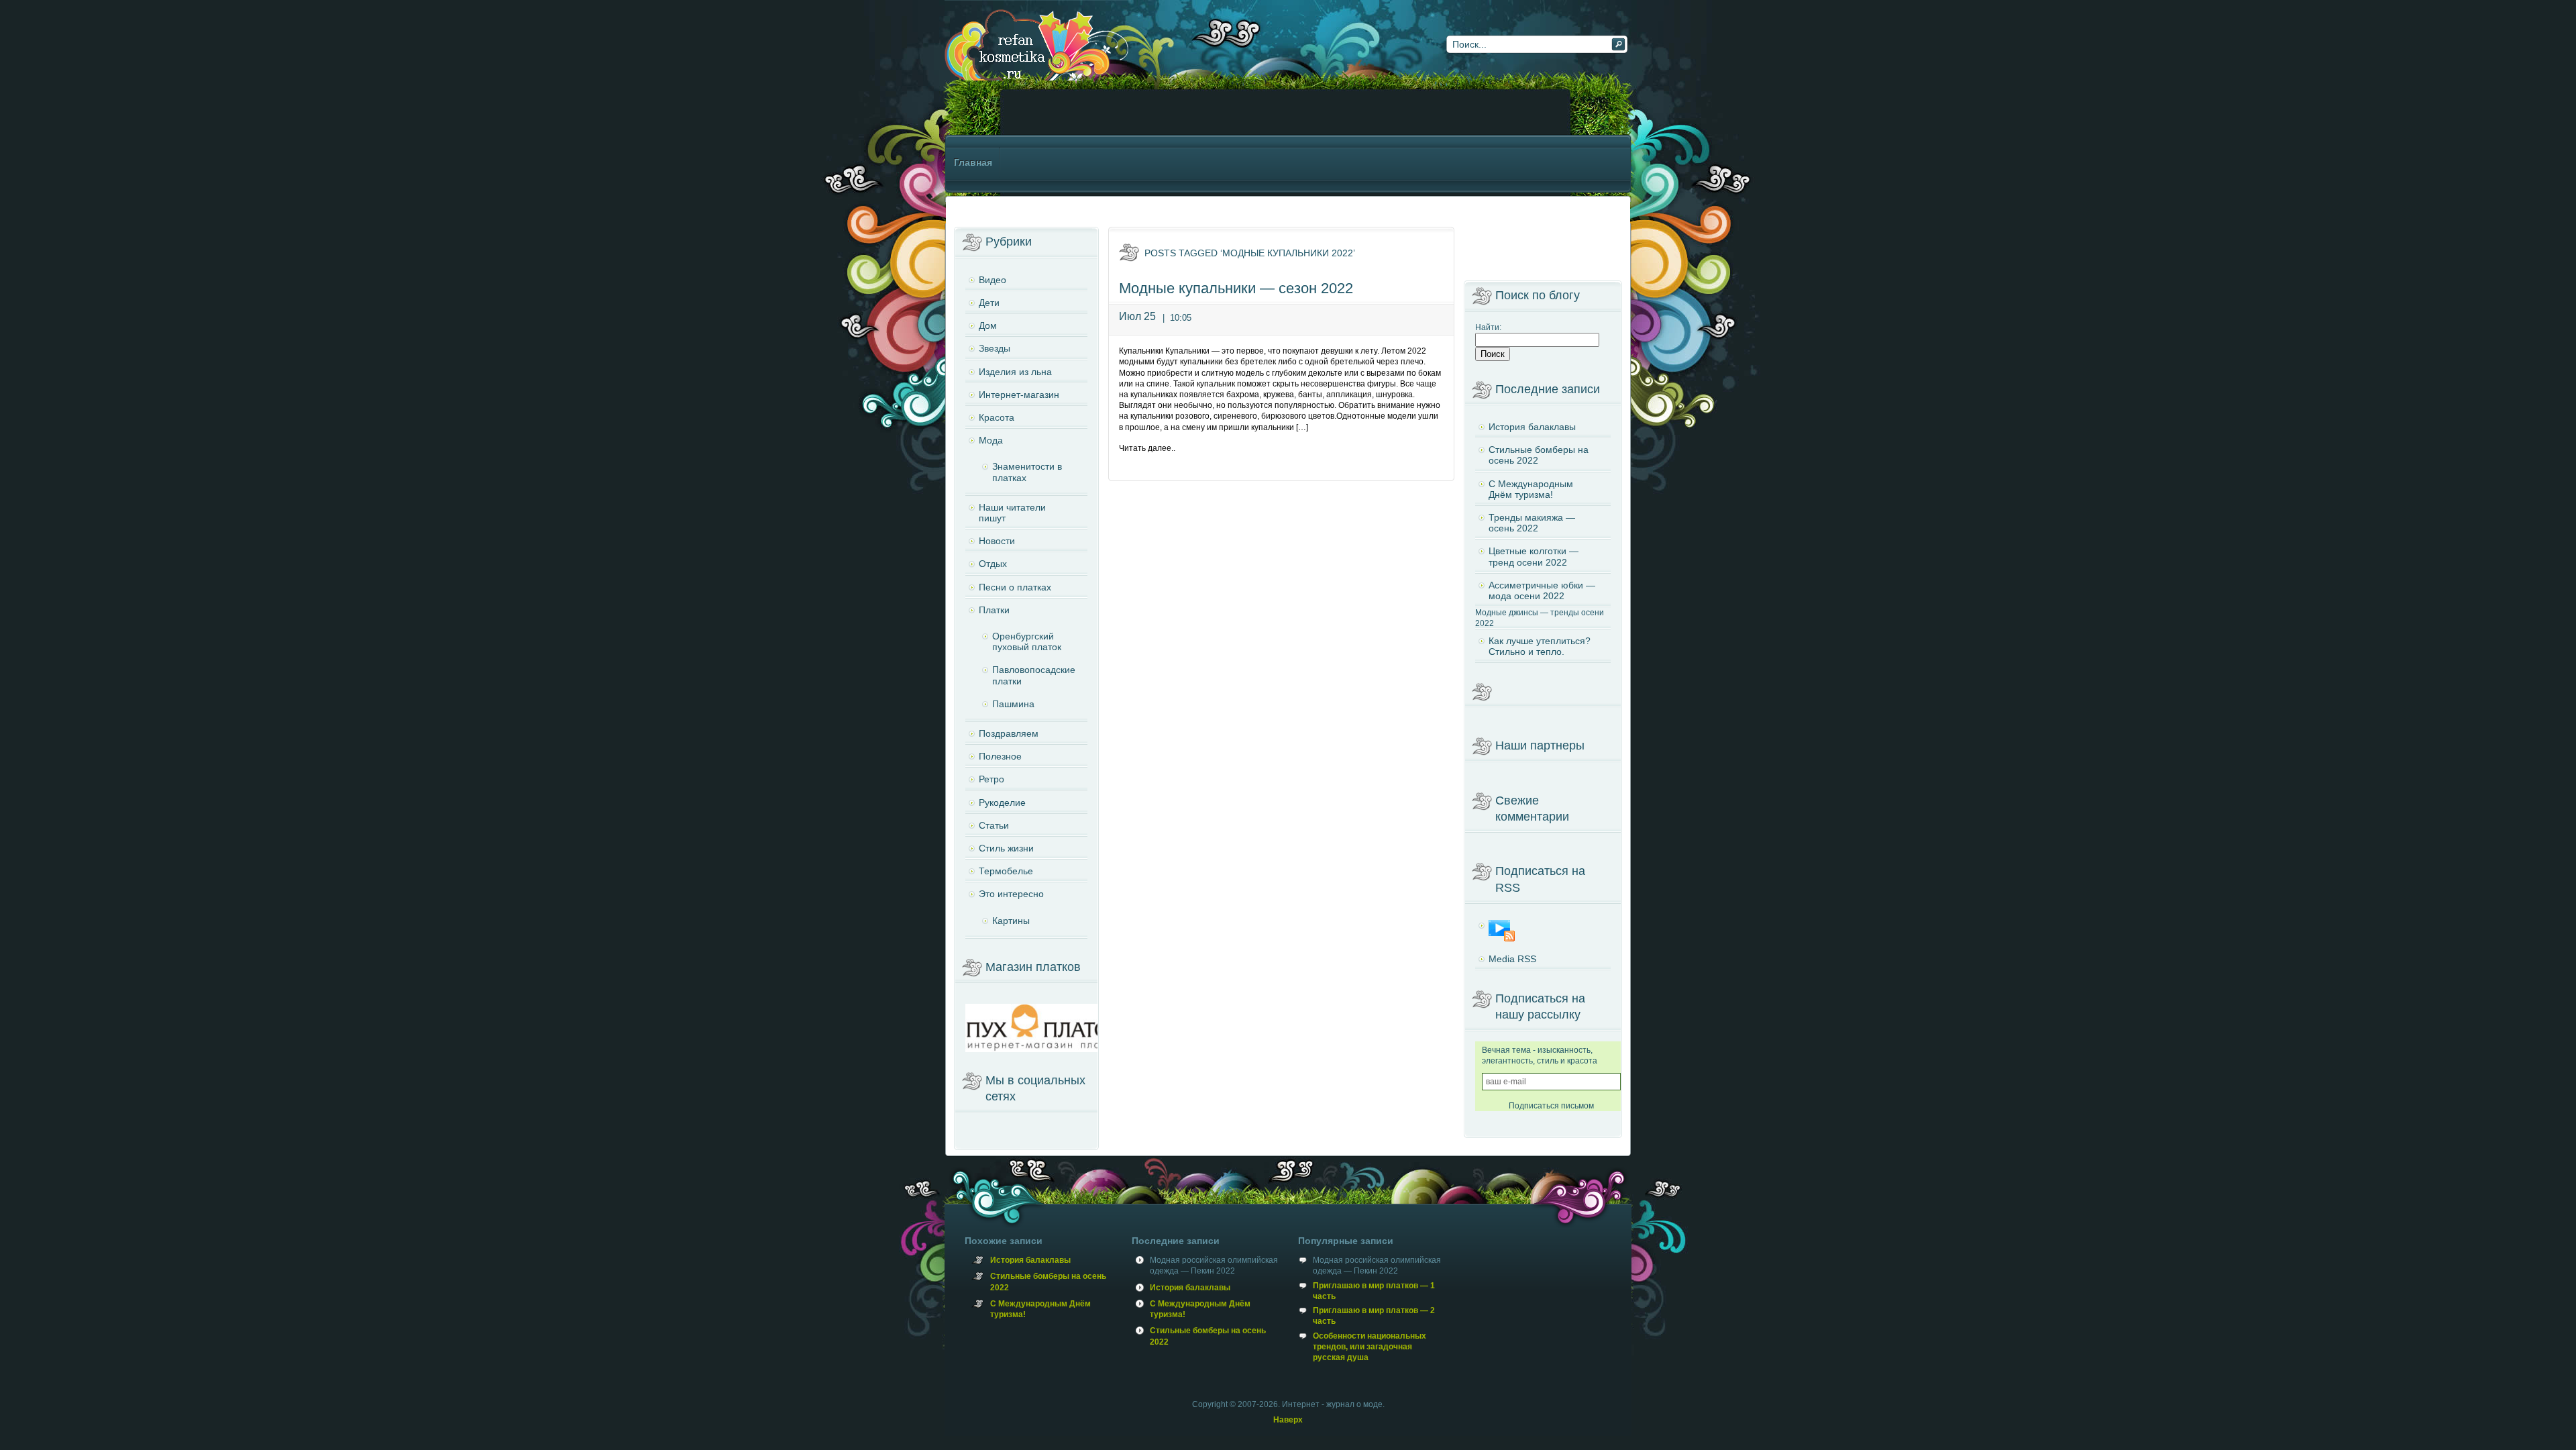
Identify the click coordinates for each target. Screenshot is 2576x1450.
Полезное (1000, 756)
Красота (997, 417)
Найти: (1488, 327)
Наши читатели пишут (1012, 513)
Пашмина (1013, 704)
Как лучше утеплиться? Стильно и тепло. (1540, 646)
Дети (989, 303)
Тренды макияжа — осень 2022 (1532, 523)
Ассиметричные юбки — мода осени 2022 (1542, 590)
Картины (1011, 921)
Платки (994, 610)
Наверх (1288, 1420)
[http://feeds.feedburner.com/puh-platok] (1543, 931)
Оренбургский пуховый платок (1027, 641)
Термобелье (1006, 871)
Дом (988, 325)
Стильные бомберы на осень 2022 (1539, 455)
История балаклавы (1532, 427)
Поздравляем (1009, 733)
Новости (997, 541)
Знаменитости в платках (1027, 472)
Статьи (994, 825)
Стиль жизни (1006, 848)
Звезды (995, 348)
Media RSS (1512, 959)
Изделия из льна (1015, 372)
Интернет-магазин (1019, 395)
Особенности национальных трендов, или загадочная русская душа (1370, 1347)
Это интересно (1011, 894)
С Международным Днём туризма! (1531, 489)
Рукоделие (1002, 802)
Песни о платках (1015, 587)
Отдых (993, 564)
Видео (992, 280)
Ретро (991, 779)
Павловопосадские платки (1034, 675)
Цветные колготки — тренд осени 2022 (1534, 556)
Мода (991, 440)
